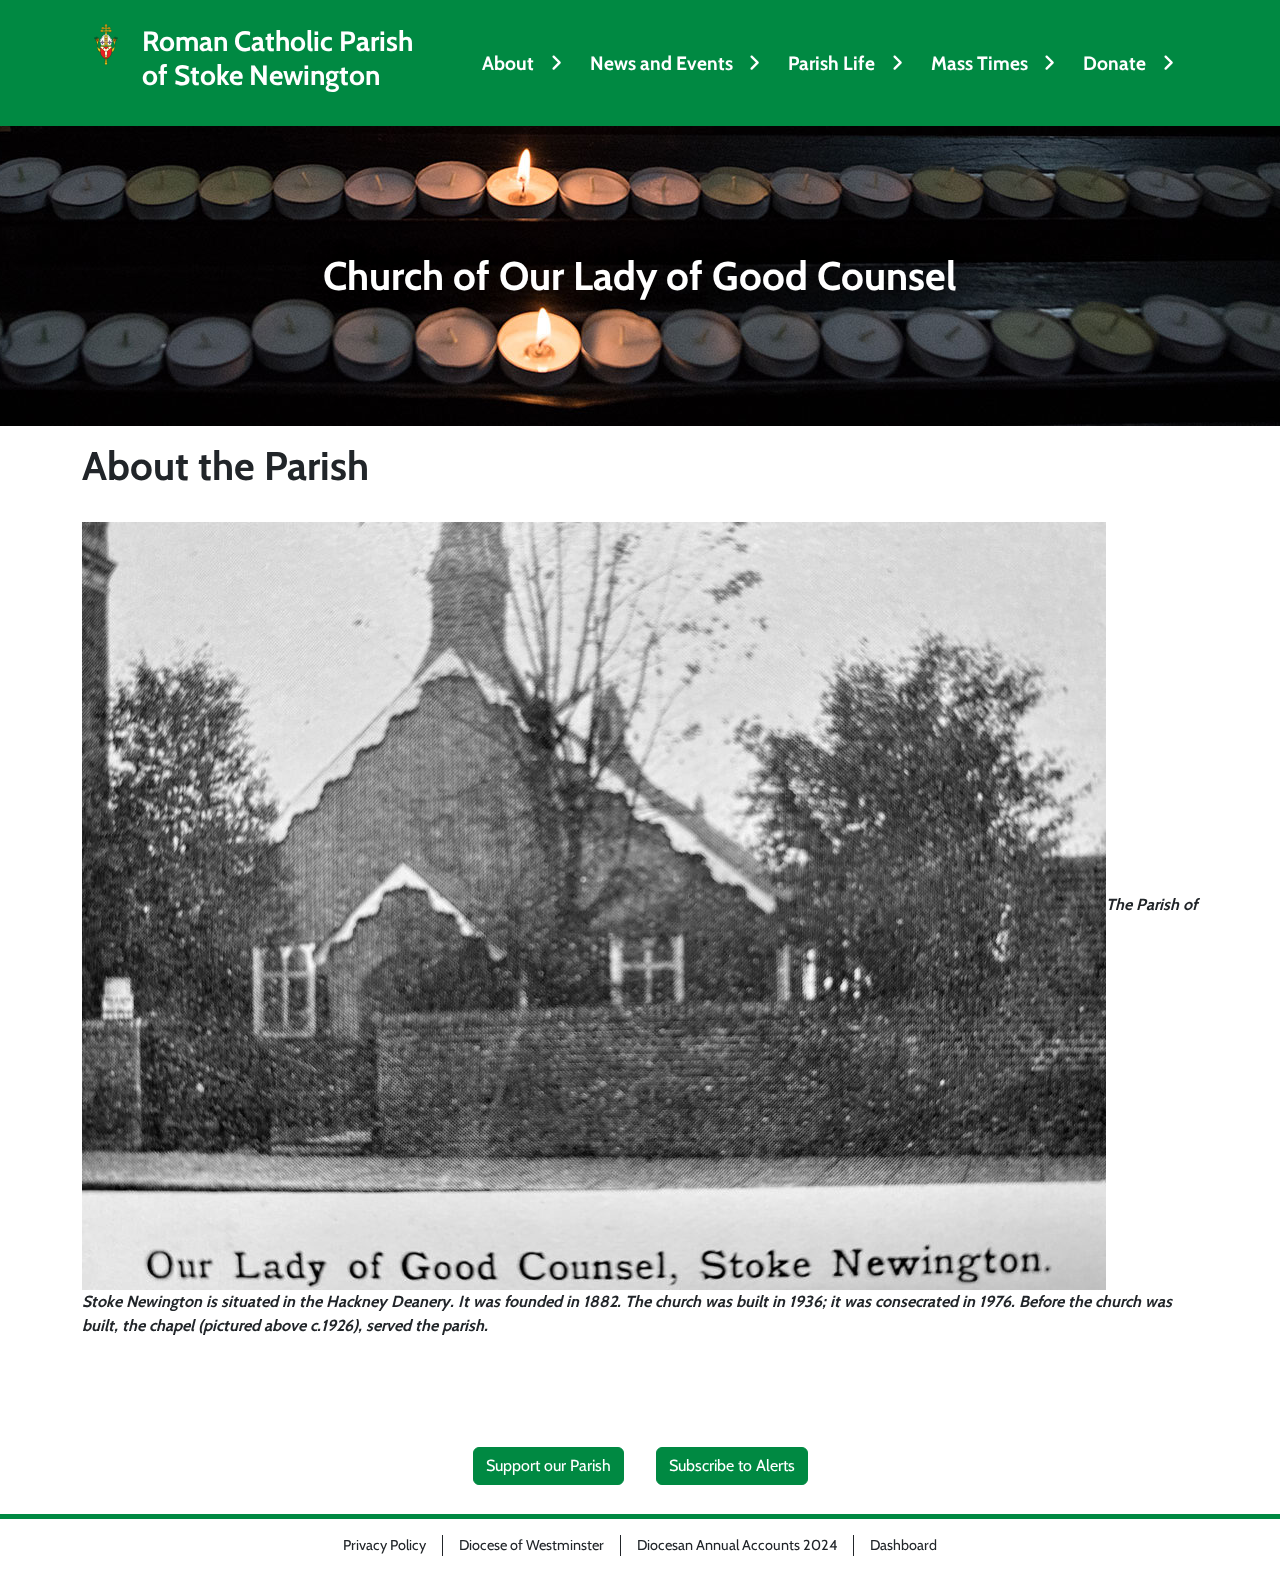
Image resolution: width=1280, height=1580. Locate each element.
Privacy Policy (384, 1545)
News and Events (661, 63)
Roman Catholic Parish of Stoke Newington (277, 58)
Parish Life (831, 63)
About (508, 63)
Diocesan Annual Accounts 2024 (737, 1545)
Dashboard (903, 1545)
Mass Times (979, 63)
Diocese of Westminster (531, 1545)
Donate (1114, 63)
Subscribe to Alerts (732, 1465)
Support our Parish (548, 1465)
